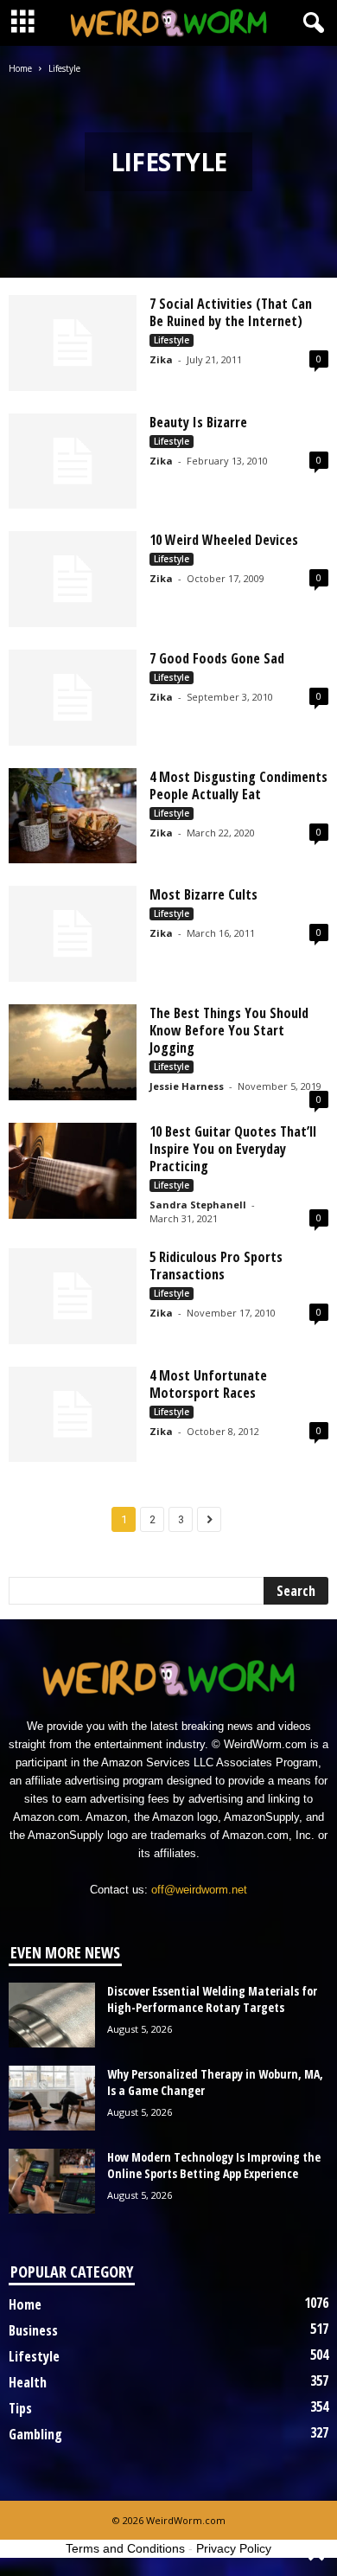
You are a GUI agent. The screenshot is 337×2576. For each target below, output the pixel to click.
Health (28, 2382)
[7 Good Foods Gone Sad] (73, 698)
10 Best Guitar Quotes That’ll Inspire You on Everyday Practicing (233, 1149)
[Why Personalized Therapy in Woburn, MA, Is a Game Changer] (52, 2098)
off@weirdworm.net (199, 1890)
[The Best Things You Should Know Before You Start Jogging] (73, 1052)
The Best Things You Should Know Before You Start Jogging (229, 1030)
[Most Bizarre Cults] (73, 934)
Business (33, 2330)
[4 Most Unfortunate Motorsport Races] (73, 1415)
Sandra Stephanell (198, 1205)
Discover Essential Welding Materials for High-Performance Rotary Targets (212, 1999)
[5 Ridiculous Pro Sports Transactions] (73, 1296)
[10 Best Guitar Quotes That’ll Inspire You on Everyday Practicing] (73, 1171)
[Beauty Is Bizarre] (73, 461)
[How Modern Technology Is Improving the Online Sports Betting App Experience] (52, 2181)
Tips (20, 2408)
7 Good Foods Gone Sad (217, 658)
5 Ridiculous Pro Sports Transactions (216, 1266)
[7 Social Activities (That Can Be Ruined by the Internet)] (73, 343)
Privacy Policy (234, 2548)
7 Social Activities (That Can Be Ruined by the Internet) (231, 312)
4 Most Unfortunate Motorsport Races (208, 1384)
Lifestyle (172, 340)
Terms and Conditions (125, 2548)
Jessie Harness (187, 1086)
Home (20, 68)
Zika (161, 359)
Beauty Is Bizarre (198, 422)
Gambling (35, 2434)
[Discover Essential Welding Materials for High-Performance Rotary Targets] (52, 2015)
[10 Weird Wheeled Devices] (73, 579)
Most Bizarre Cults (203, 894)
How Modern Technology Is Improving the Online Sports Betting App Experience (214, 2165)
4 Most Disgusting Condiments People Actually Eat (238, 785)
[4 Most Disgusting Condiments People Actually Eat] (73, 816)
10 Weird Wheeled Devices (224, 540)
